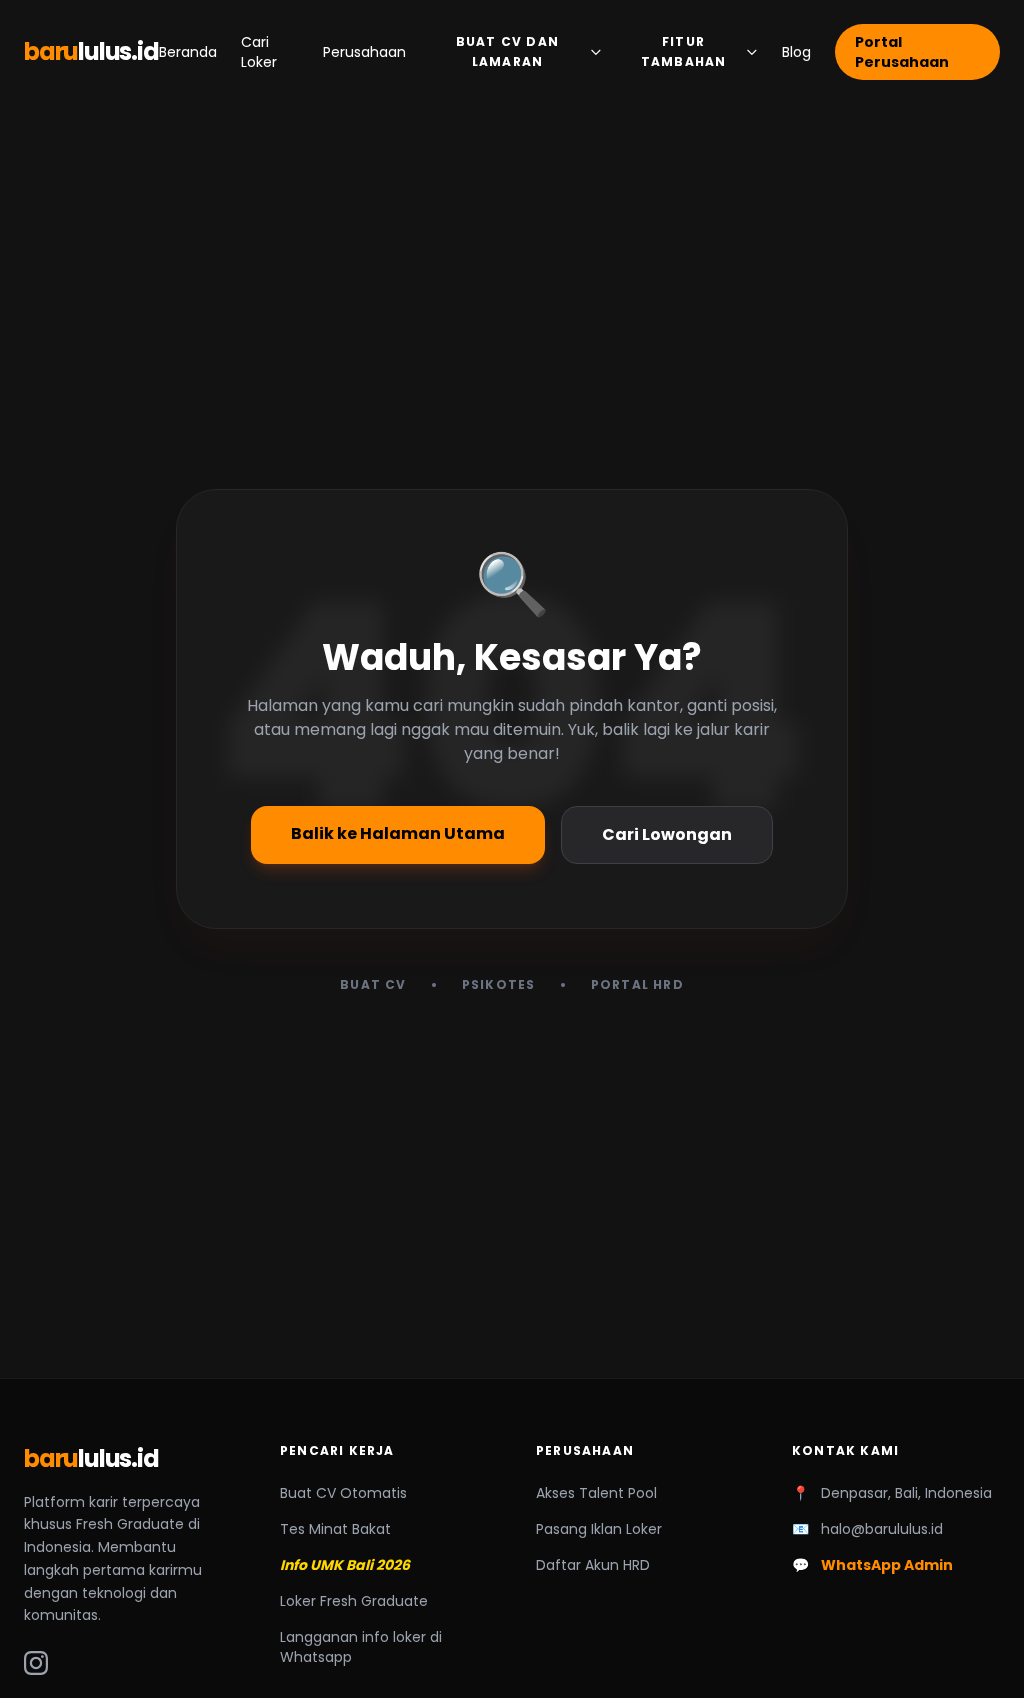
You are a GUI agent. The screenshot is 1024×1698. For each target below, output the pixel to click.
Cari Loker (259, 52)
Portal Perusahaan (902, 52)
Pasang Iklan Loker (599, 1529)
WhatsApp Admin (887, 1565)
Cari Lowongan (667, 834)
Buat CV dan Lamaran (507, 51)
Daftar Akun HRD (593, 1565)
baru (91, 52)
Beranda (188, 52)
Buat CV (373, 985)
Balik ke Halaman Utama (398, 833)
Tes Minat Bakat (335, 1529)
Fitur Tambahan (684, 51)
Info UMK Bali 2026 (345, 1565)
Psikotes (499, 985)
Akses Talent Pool (596, 1493)
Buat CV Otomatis (343, 1493)
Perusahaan (364, 52)
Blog (796, 52)
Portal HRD (637, 985)
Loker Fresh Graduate (354, 1601)
